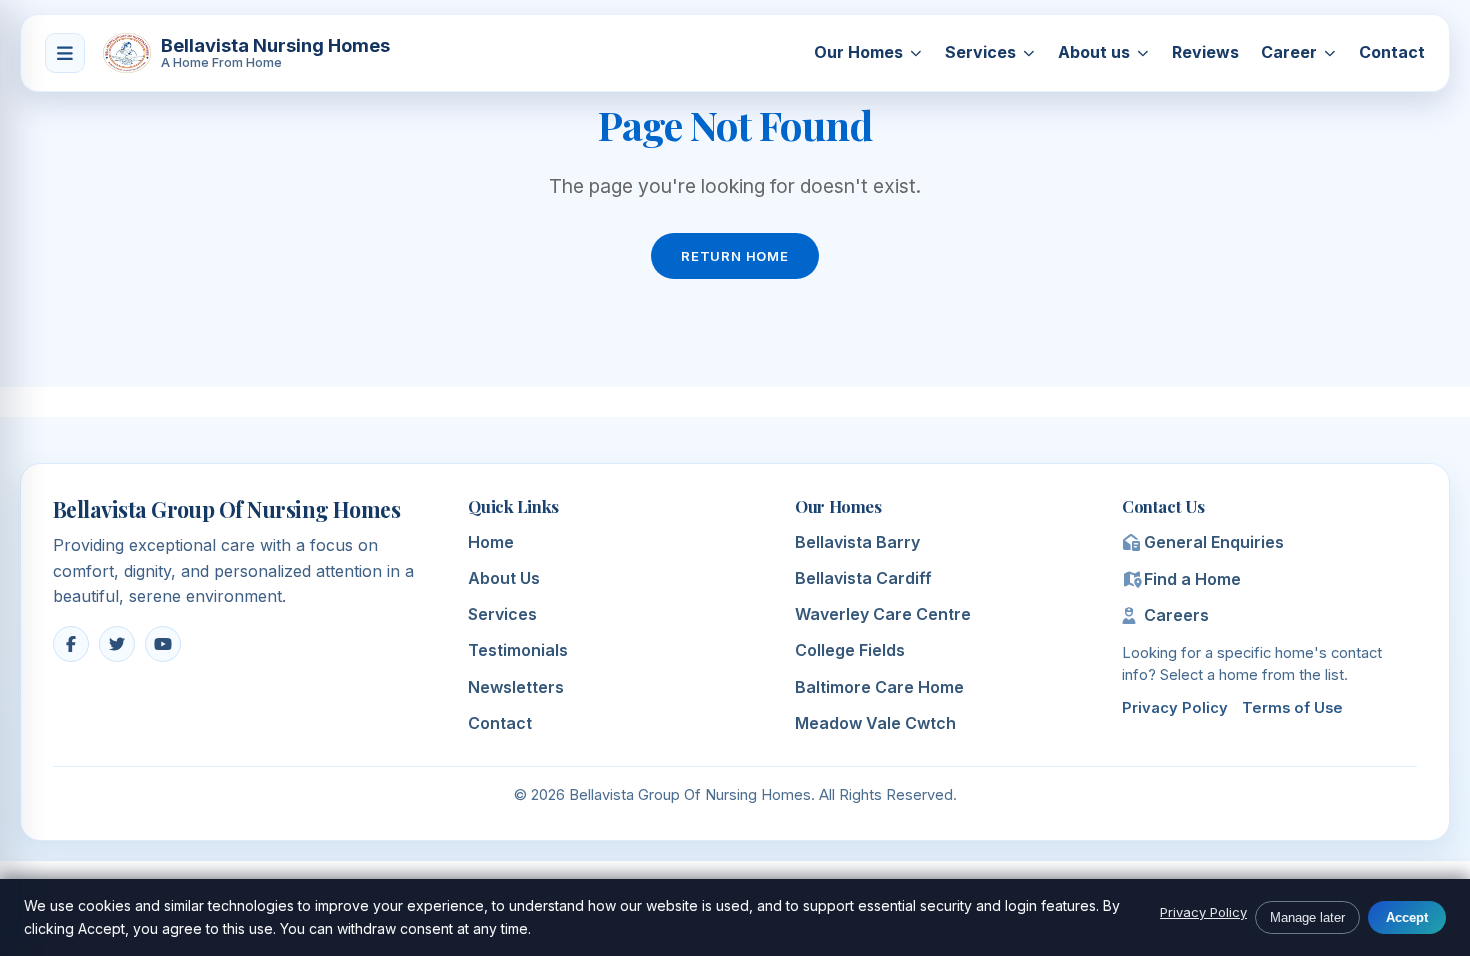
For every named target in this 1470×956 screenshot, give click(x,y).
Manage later (1307, 917)
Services (980, 52)
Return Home (735, 256)
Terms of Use (1292, 708)
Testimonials (518, 650)
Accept (1407, 917)
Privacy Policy (1175, 708)
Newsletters (516, 687)
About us (1094, 52)
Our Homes (858, 52)
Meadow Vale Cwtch (875, 723)
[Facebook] (71, 644)
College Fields (850, 650)
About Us (504, 578)
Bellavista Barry (857, 542)
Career (1289, 52)
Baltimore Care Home (879, 687)
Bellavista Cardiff (863, 578)
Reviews (1205, 52)
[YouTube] (163, 644)
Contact (1392, 52)
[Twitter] (117, 644)
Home (491, 542)
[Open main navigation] (65, 53)
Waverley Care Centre (883, 614)
